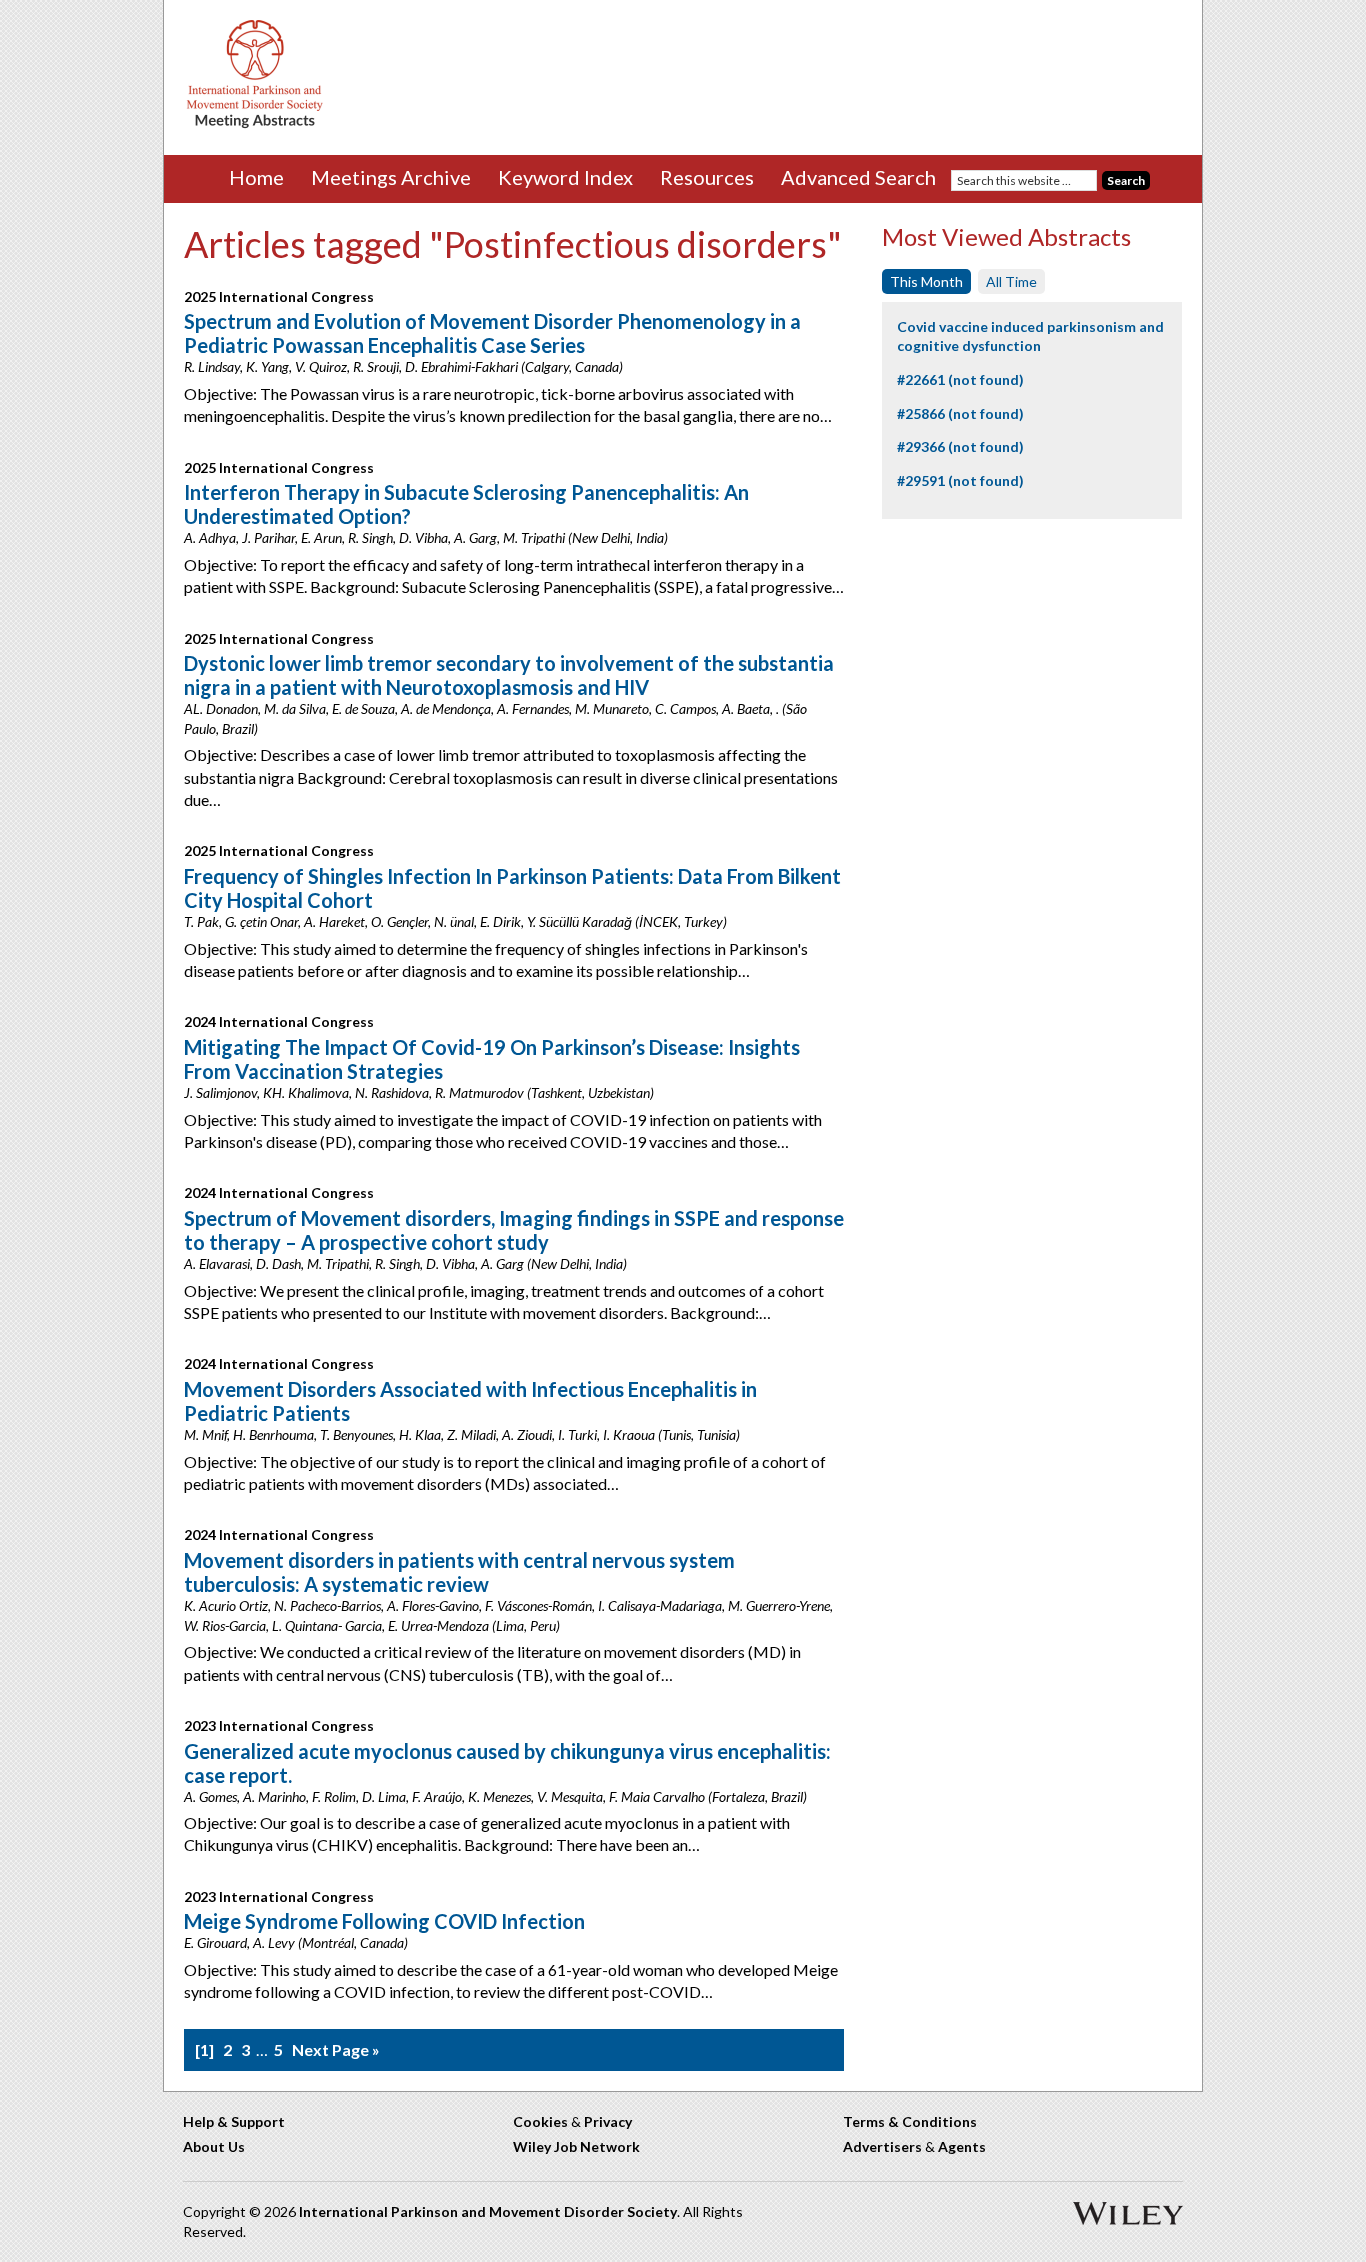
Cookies (540, 2121)
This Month (926, 281)
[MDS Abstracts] (255, 123)
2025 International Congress (279, 296)
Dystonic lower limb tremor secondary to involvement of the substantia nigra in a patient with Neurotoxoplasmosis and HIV (509, 675)
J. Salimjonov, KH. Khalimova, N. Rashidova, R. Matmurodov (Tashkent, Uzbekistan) (419, 1092)
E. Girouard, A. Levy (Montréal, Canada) (296, 1942)
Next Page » (336, 2049)
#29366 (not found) (960, 446)
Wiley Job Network (576, 2146)
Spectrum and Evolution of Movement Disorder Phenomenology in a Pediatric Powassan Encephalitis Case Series (492, 333)
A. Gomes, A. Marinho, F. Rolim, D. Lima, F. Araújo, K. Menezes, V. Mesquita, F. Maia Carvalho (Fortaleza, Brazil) (495, 1796)
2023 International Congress (279, 1725)
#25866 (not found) (960, 413)
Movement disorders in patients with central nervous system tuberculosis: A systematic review (459, 1572)
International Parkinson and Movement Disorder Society (488, 2211)
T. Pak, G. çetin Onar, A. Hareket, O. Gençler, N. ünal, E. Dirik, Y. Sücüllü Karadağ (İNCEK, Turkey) (455, 921)
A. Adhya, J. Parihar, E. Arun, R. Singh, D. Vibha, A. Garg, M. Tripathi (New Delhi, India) (426, 537)
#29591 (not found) (960, 480)
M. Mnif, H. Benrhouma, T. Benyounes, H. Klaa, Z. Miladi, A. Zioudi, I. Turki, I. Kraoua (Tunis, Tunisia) (462, 1434)
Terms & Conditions (910, 2121)
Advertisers (882, 2146)
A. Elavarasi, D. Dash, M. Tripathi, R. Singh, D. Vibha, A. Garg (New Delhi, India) (405, 1263)
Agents (962, 2146)
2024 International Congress (279, 1021)
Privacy (608, 2121)
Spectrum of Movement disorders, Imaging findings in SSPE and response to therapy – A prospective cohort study (514, 1230)
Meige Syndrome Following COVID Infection (384, 1921)
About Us (214, 2146)
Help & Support (234, 2121)
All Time (1011, 281)
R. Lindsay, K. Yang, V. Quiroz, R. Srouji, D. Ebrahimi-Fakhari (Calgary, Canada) (403, 366)
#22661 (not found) (960, 379)
